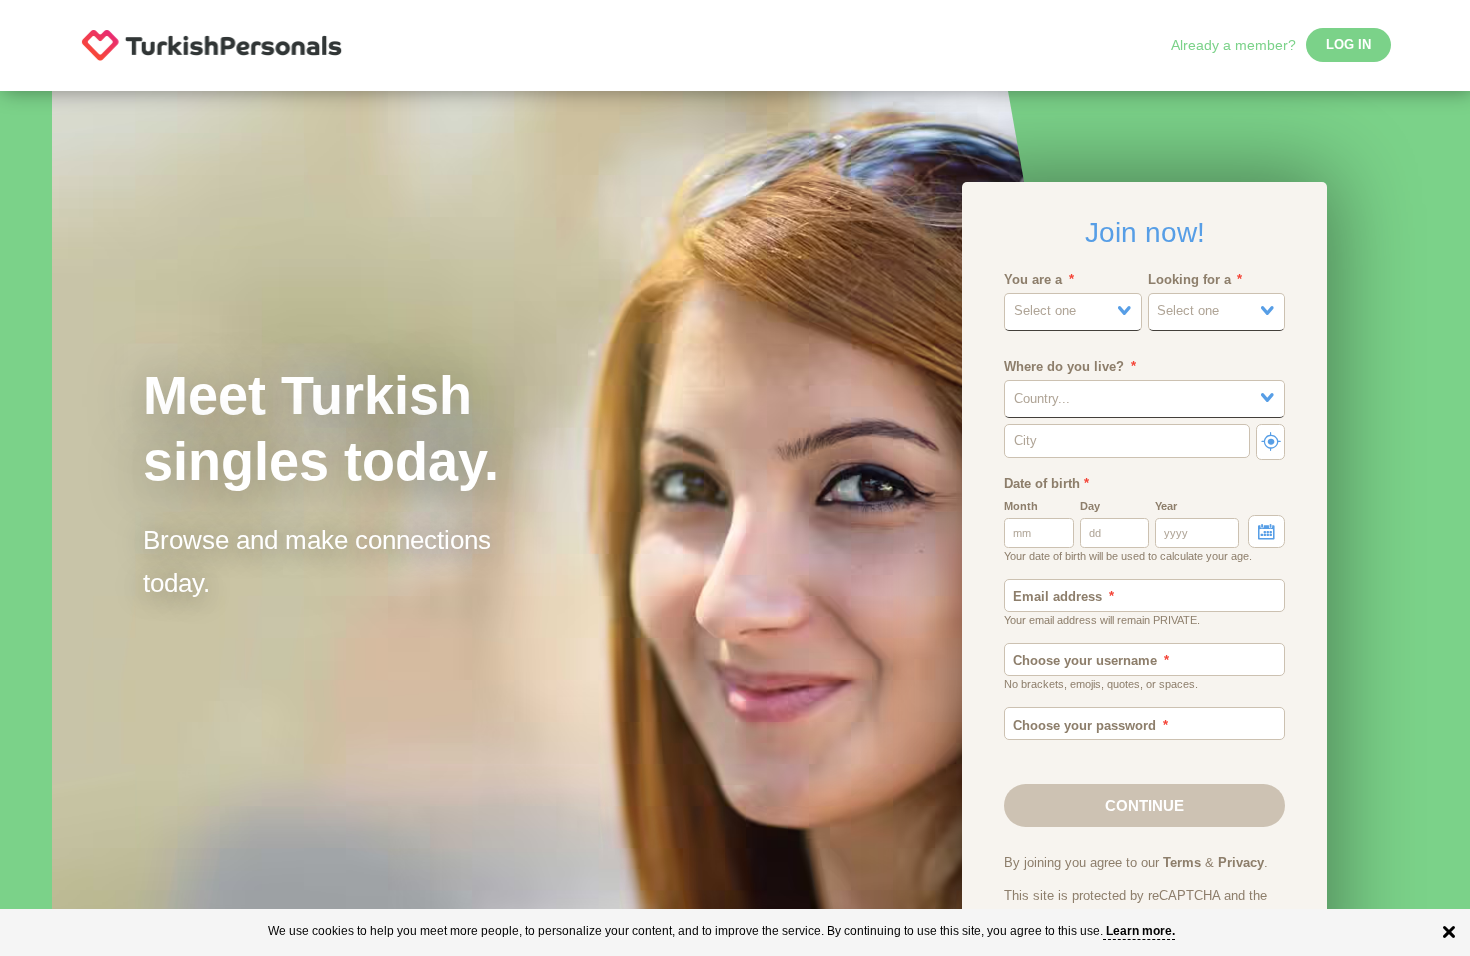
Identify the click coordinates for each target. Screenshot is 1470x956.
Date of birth (1046, 484)
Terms (1182, 863)
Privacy (1241, 863)
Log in (1348, 45)
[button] (1073, 311)
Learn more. (1140, 931)
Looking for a (1189, 280)
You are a (1033, 280)
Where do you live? (1064, 367)
